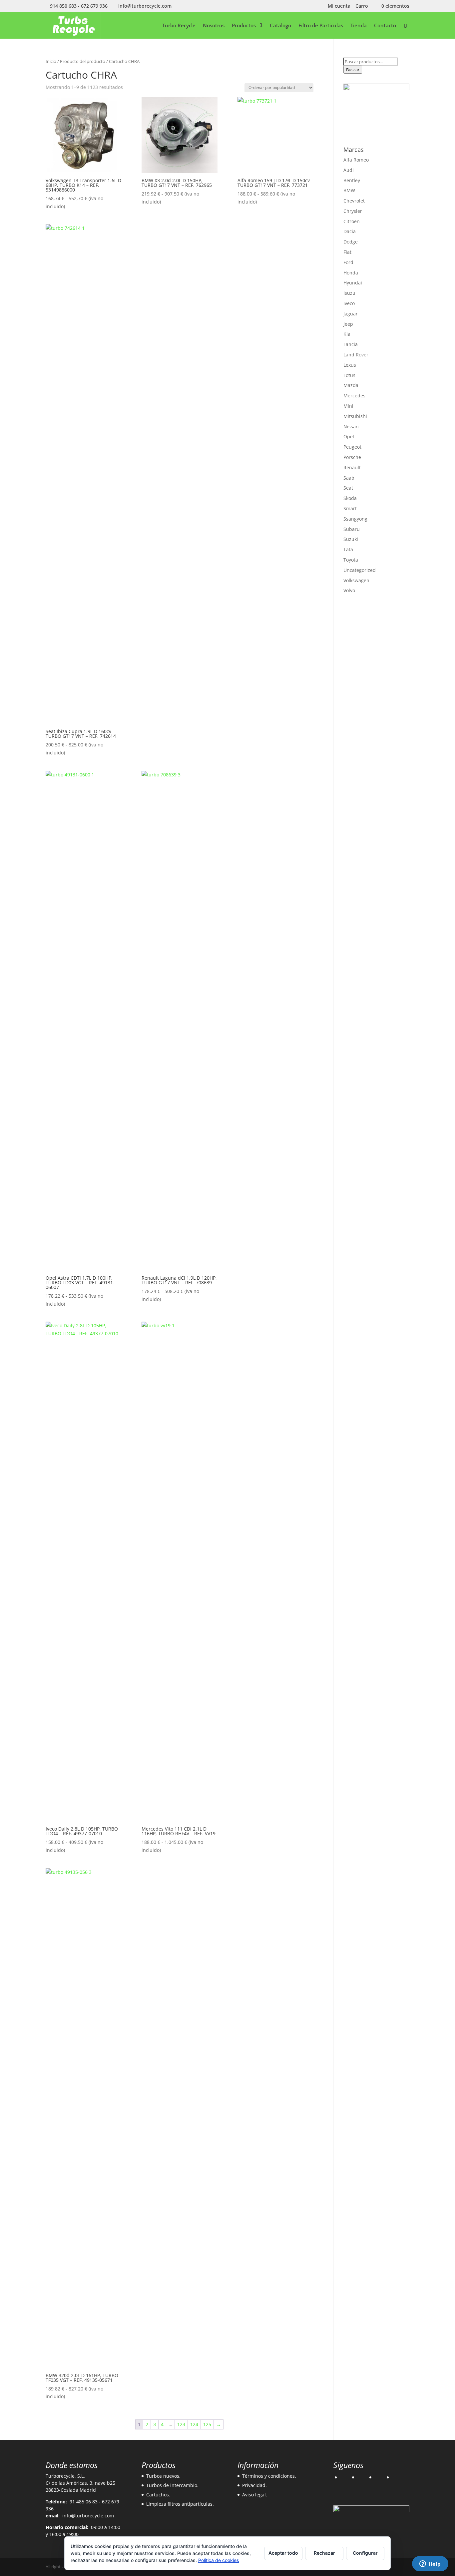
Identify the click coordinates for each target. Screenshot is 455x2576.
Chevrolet (354, 201)
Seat (348, 488)
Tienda (359, 26)
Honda (351, 273)
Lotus (349, 375)
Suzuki (351, 539)
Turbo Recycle (179, 26)
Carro (362, 6)
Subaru (352, 529)
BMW (349, 190)
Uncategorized (360, 570)
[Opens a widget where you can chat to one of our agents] (430, 2564)
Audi (349, 170)
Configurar (365, 2553)
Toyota (351, 560)
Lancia (351, 344)
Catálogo (280, 26)
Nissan (351, 427)
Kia (347, 334)
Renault (352, 467)
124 (194, 2424)
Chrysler (353, 211)
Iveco (349, 303)
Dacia (350, 231)
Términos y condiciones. (269, 2476)
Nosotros (214, 26)
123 (181, 2424)
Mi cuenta (339, 6)
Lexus (350, 365)
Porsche (352, 457)
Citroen (352, 221)
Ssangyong (355, 519)
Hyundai (353, 283)
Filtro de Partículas (321, 26)
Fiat (347, 252)
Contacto (385, 26)
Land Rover (356, 355)
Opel (349, 436)
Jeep (348, 324)
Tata (348, 549)
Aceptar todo (283, 2553)
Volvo (349, 590)
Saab (349, 478)
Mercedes (354, 396)
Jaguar (351, 314)
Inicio (51, 61)
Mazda (351, 385)
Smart (350, 508)
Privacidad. (254, 2485)
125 (207, 2424)
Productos (244, 26)
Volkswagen (356, 580)
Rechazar (324, 2553)
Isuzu (349, 293)
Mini (348, 406)
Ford (348, 262)
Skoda (350, 498)
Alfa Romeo (356, 160)
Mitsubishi (355, 416)
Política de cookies (219, 2560)
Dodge (351, 242)
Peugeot (352, 447)
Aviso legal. (255, 2495)
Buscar (353, 70)
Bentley (352, 180)
